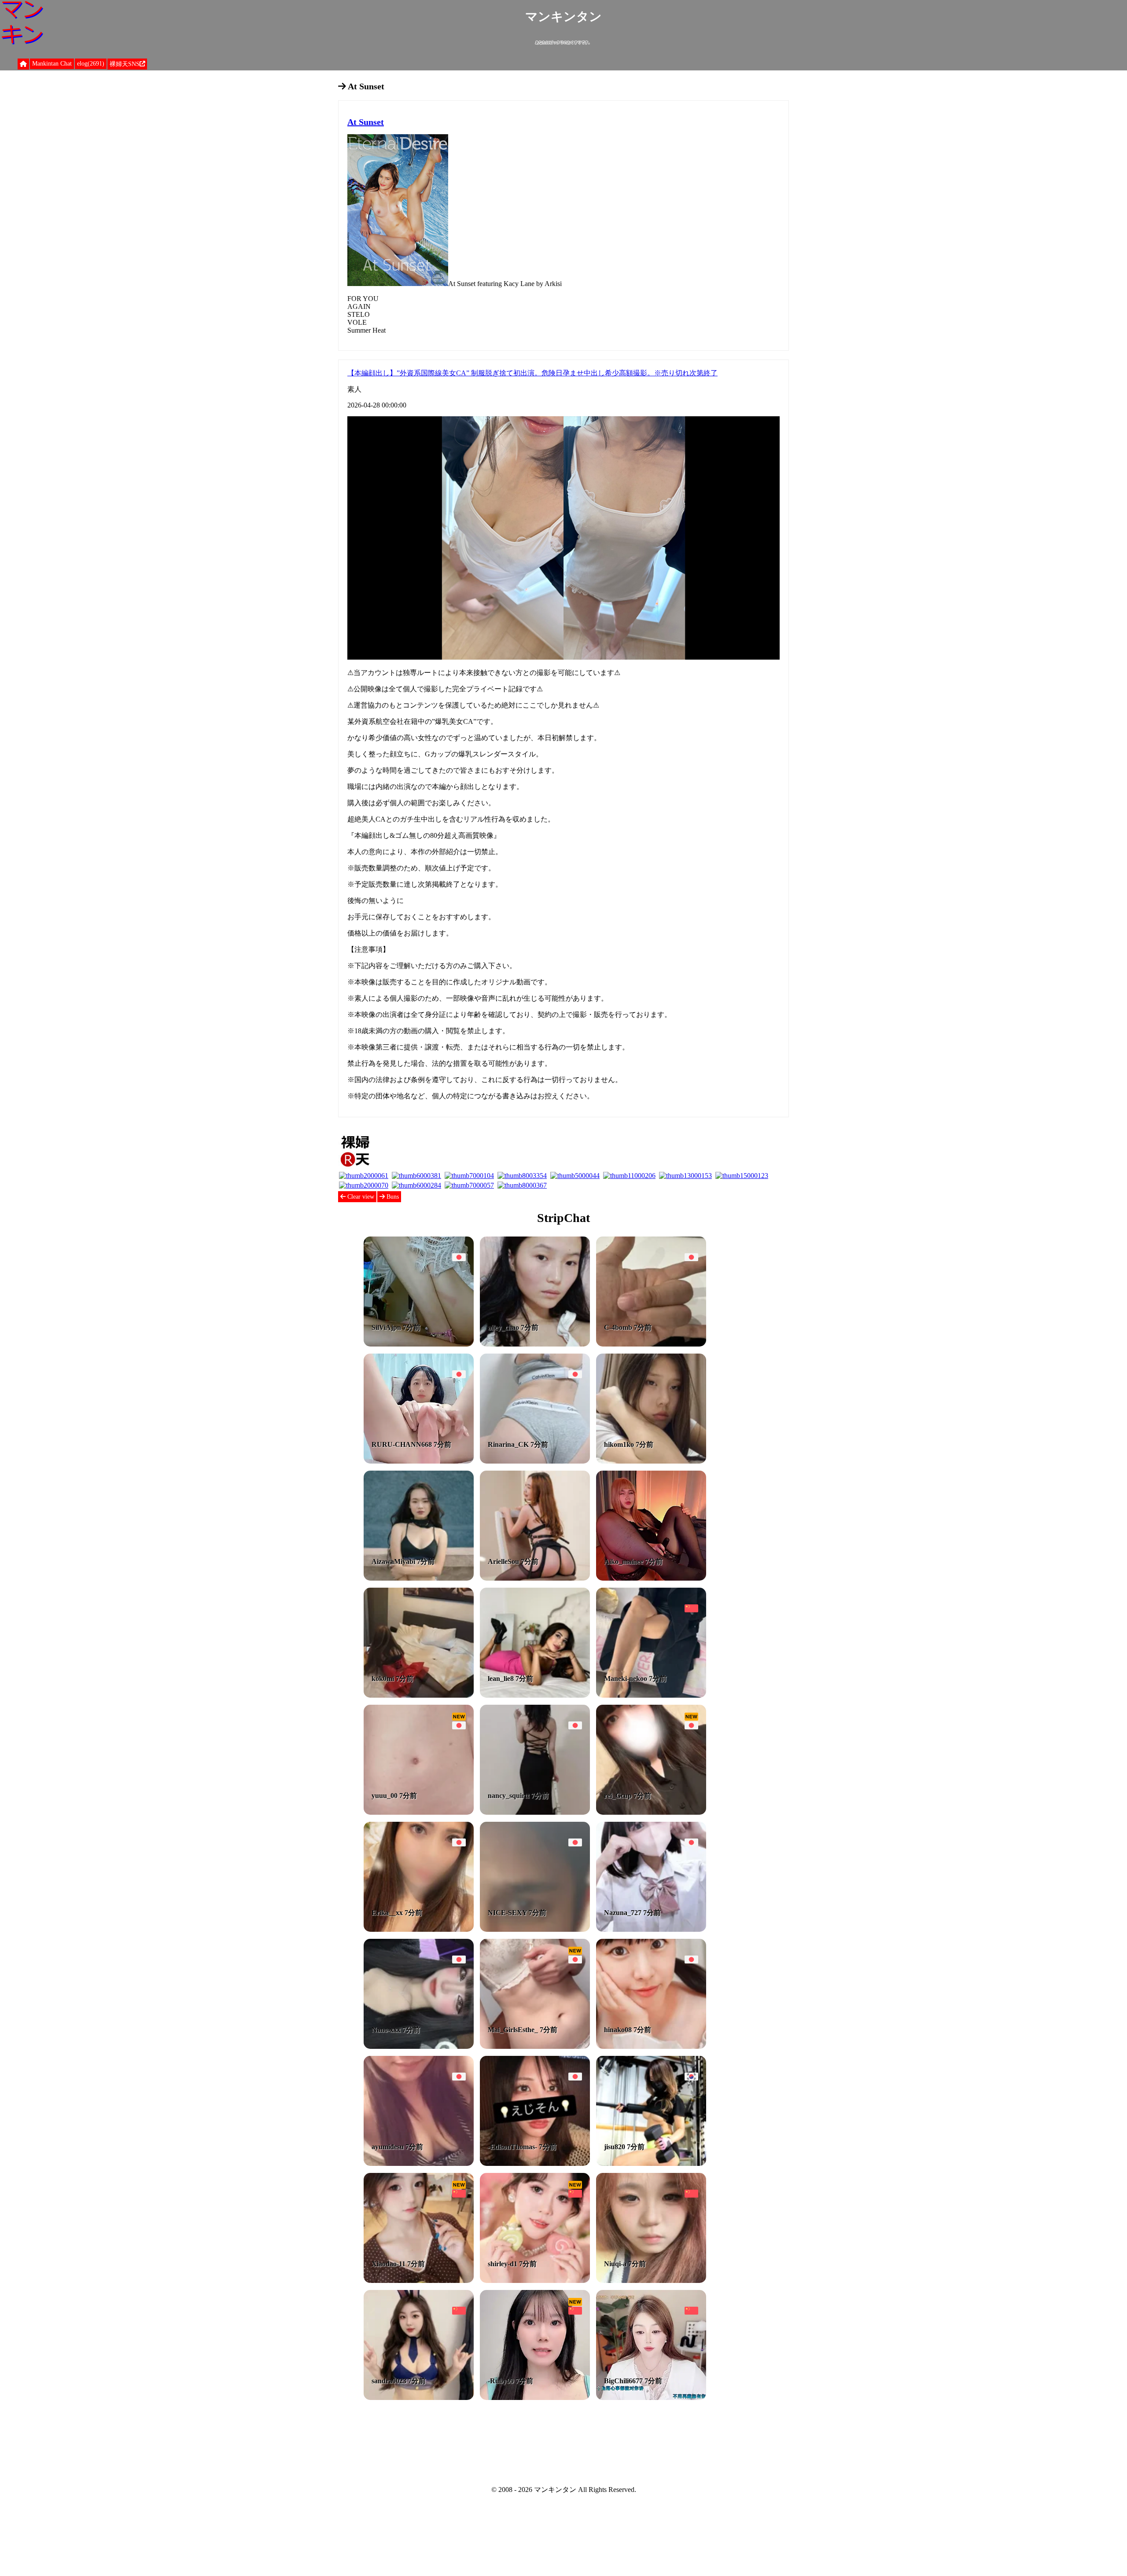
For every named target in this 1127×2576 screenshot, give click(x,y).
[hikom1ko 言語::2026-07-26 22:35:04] (651, 1461)
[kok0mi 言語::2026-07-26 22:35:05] (419, 1695)
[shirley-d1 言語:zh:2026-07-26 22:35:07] (535, 2281)
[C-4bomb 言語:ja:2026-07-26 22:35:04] (651, 1344)
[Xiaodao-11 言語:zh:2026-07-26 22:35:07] (419, 2281)
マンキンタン (563, 17)
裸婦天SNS (125, 64)
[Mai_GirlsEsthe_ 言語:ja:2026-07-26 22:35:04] (535, 2046)
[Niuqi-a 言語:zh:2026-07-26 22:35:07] (651, 2281)
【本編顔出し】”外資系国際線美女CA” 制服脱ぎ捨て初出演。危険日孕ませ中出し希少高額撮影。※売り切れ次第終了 (532, 373)
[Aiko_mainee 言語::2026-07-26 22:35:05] (651, 1578)
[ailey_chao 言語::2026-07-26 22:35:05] (535, 1344)
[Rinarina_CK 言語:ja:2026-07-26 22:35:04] (535, 1461)
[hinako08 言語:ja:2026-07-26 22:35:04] (651, 2046)
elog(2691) (91, 64)
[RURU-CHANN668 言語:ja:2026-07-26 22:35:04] (419, 1461)
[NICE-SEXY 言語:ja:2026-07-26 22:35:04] (535, 1929)
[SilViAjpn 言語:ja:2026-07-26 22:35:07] (419, 1344)
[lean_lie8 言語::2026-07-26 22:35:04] (535, 1695)
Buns (392, 1197)
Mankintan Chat (52, 64)
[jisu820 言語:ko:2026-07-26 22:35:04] (651, 2163)
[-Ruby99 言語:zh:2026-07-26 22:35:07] (535, 2398)
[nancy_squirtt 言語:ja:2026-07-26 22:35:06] (535, 1812)
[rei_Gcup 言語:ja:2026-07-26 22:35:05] (651, 1812)
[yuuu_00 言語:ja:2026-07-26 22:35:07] (419, 1812)
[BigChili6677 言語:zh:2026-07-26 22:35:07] (651, 2398)
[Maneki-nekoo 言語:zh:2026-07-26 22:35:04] (651, 1695)
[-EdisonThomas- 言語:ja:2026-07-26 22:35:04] (535, 2163)
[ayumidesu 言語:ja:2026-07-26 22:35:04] (419, 2163)
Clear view (360, 1197)
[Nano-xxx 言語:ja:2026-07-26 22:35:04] (419, 2046)
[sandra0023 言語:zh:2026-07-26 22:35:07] (419, 2398)
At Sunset (366, 122)
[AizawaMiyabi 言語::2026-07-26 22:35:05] (419, 1578)
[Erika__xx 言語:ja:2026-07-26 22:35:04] (419, 1929)
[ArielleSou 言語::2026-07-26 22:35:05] (535, 1578)
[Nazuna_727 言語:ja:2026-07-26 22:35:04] (651, 1929)
